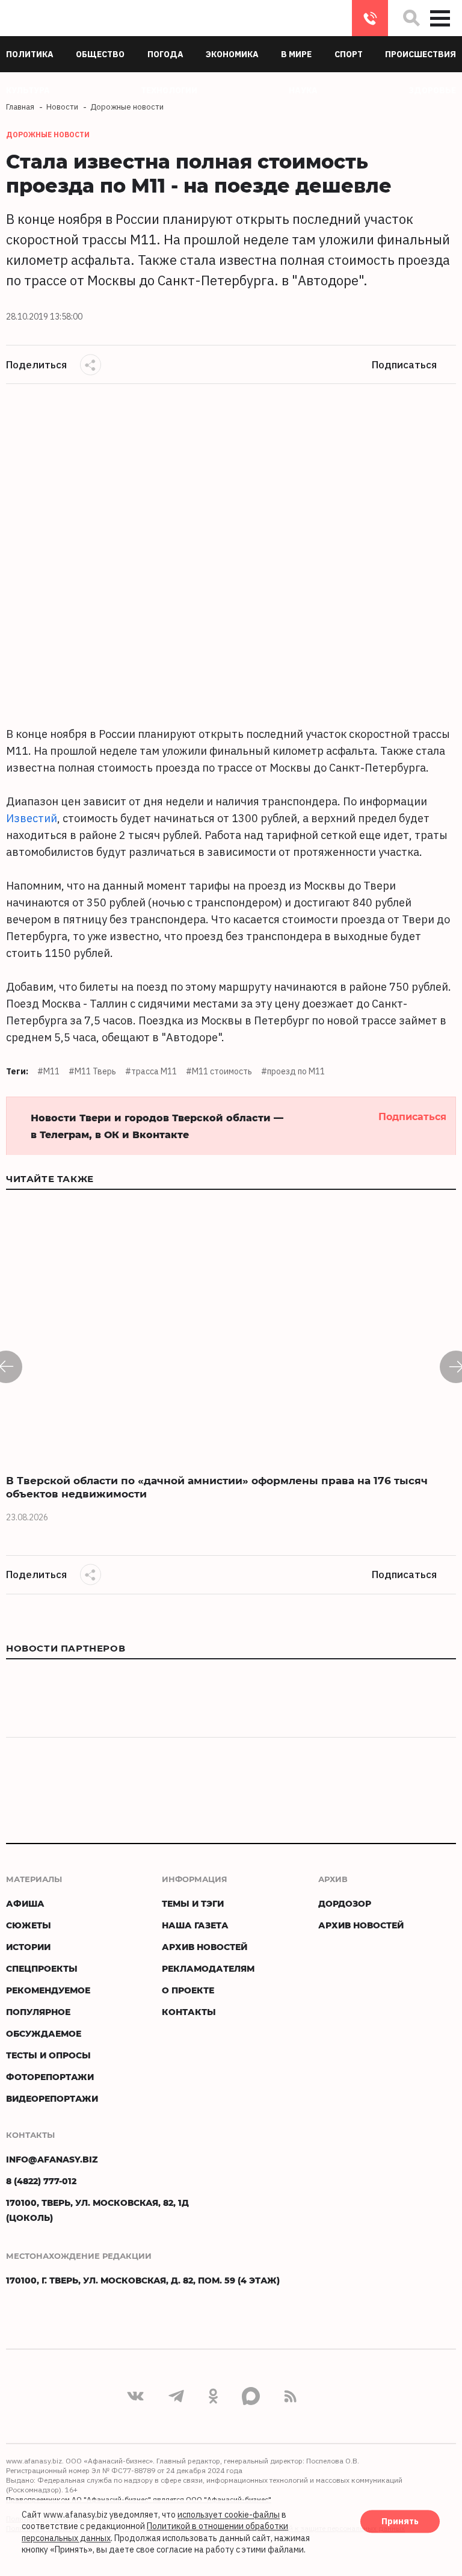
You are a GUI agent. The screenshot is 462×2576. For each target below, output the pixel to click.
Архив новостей (205, 1947)
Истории (28, 1947)
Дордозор (345, 1903)
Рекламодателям (208, 1968)
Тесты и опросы (48, 2055)
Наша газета (195, 1925)
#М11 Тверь (92, 1071)
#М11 (48, 1071)
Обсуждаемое (44, 2033)
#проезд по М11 (293, 1071)
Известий (32, 818)
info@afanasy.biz (52, 2159)
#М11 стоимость (219, 1071)
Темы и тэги (193, 1903)
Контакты (189, 2012)
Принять (400, 2521)
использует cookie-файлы (229, 2515)
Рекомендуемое (48, 1990)
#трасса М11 (151, 1071)
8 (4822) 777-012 (370, 18)
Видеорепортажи (52, 2098)
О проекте (188, 1990)
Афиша (25, 1903)
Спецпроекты (42, 1968)
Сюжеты (29, 1925)
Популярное (38, 2012)
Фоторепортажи (50, 2077)
